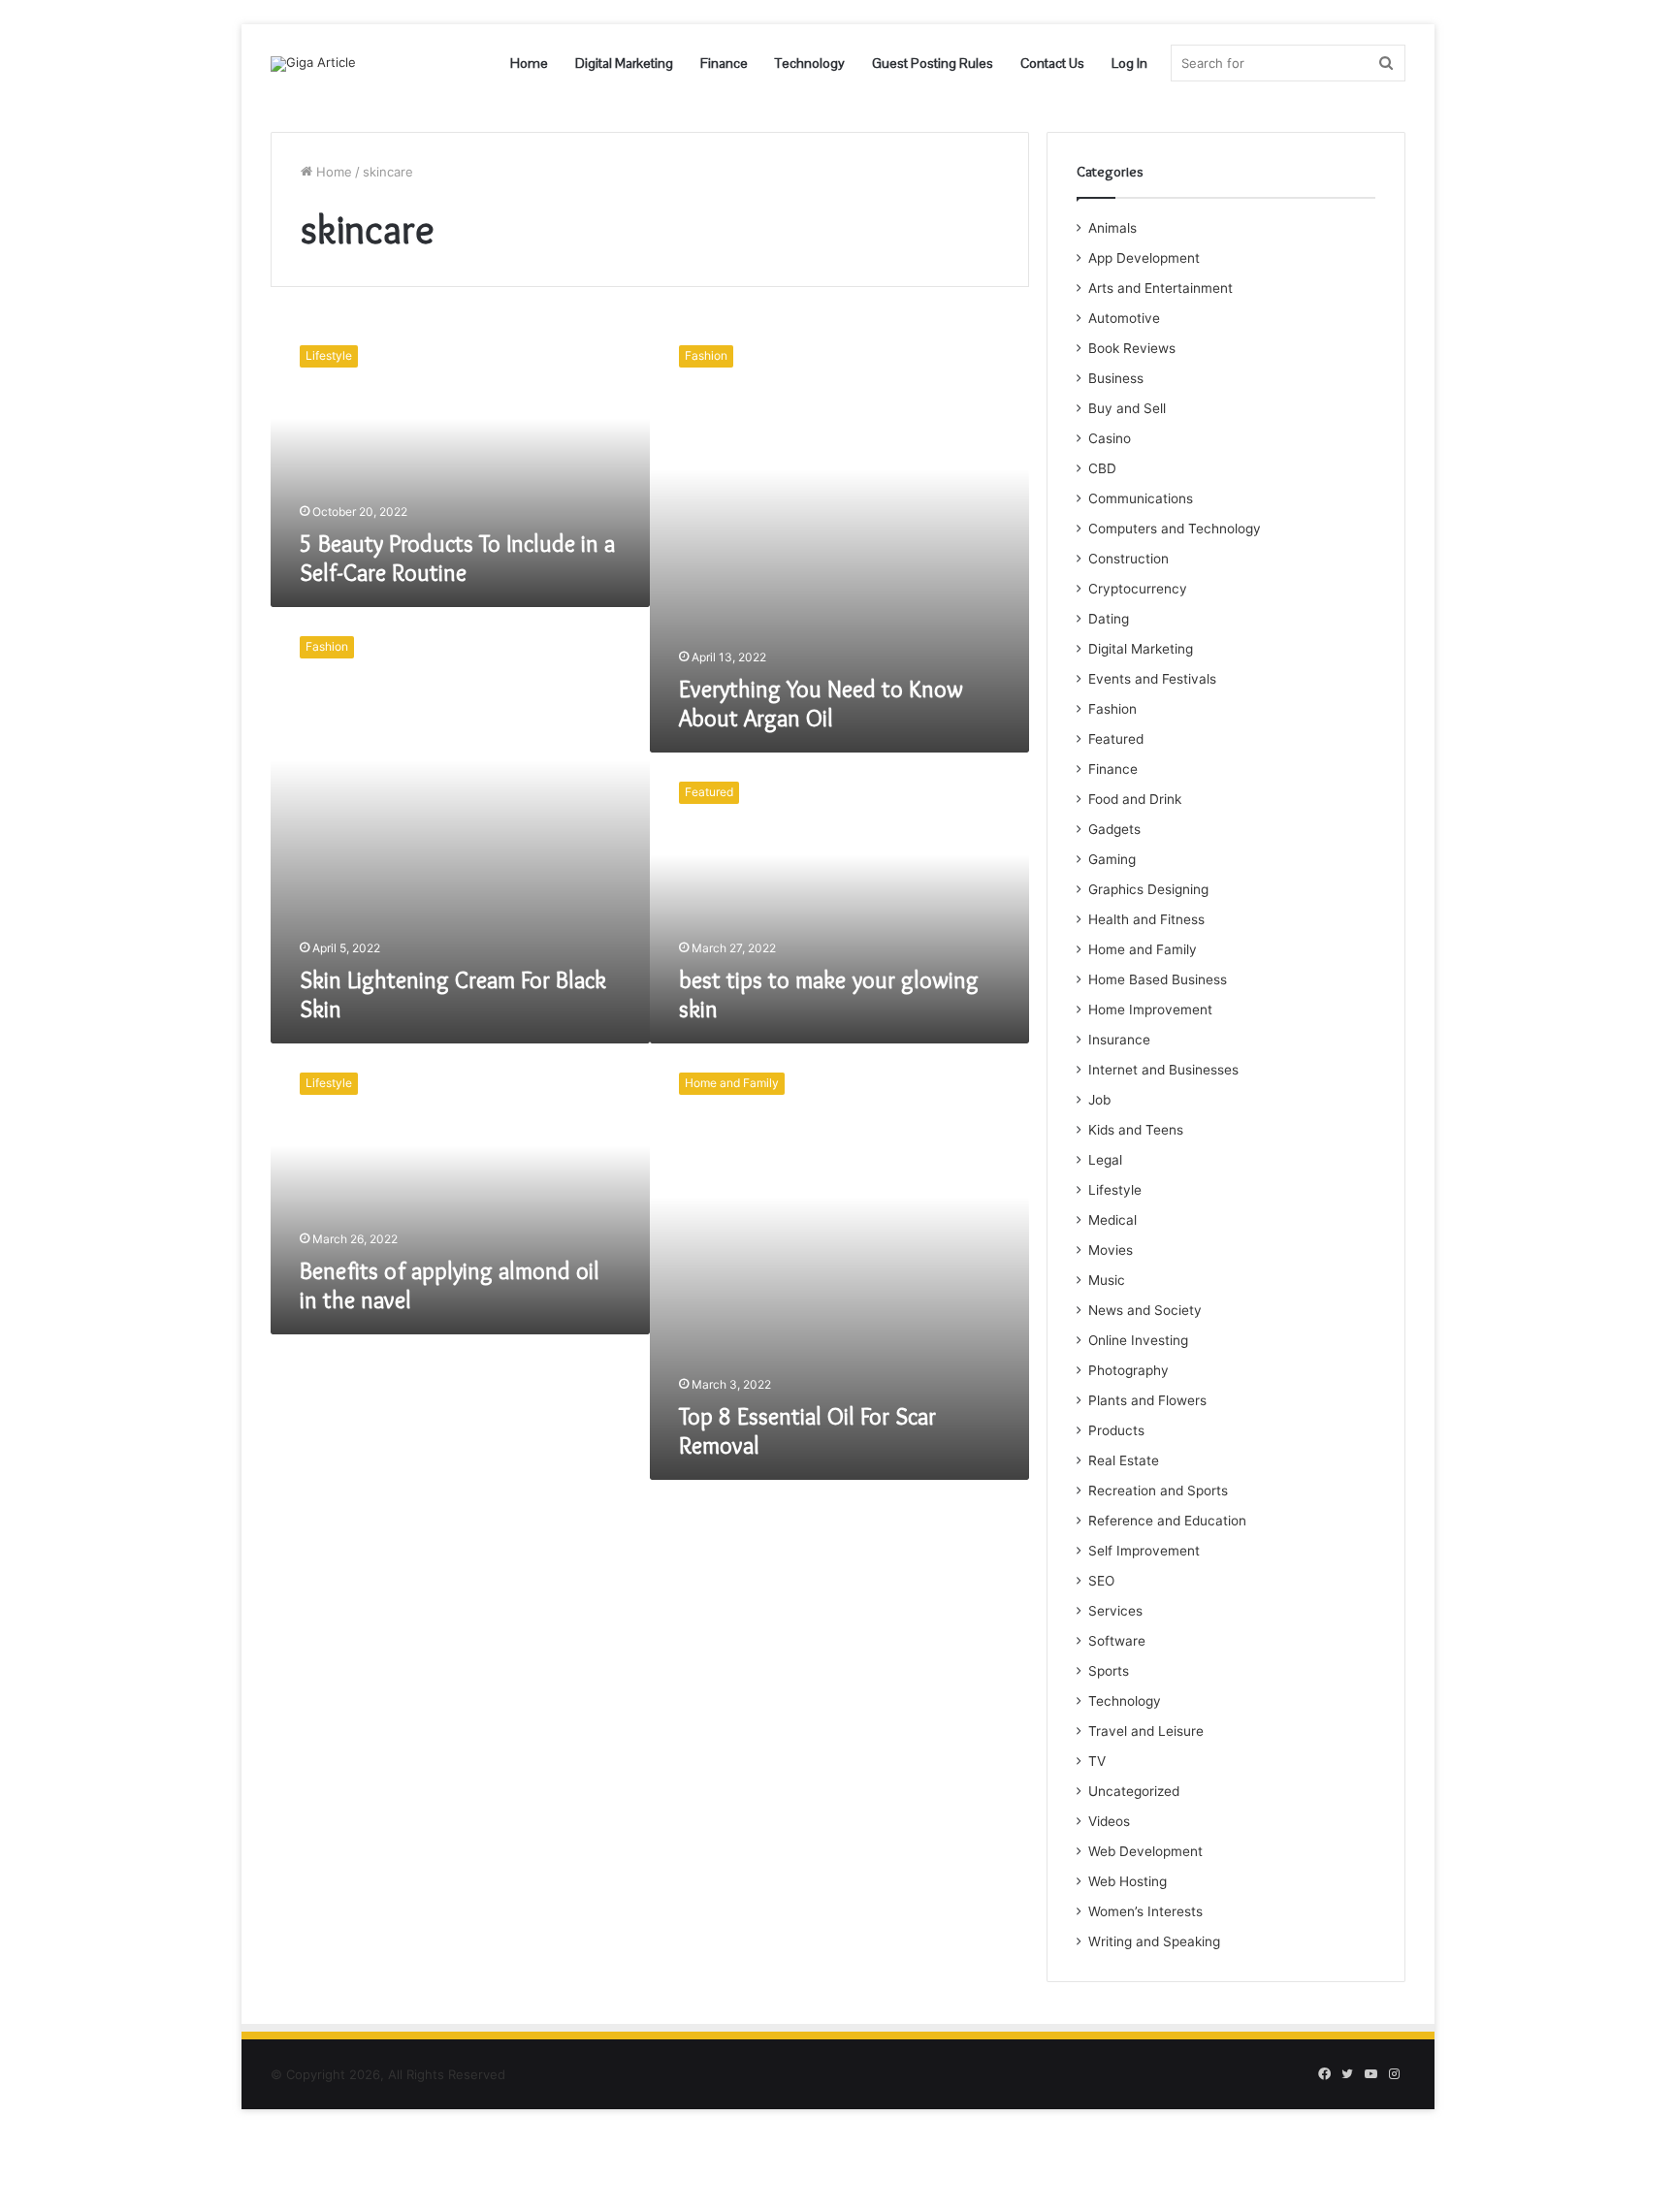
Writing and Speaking (1154, 1941)
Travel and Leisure (1146, 1731)
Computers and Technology (1175, 529)
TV (1097, 1761)
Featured (1116, 739)
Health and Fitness (1146, 919)
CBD (1102, 468)
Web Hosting (1128, 1881)
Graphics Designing (1148, 889)
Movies (1111, 1250)
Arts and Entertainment (1160, 288)
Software (1117, 1641)
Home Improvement (1150, 1010)
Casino (1110, 438)
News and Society (1145, 1310)
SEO (1101, 1581)
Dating (1109, 619)
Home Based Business (1158, 979)
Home (529, 63)
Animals (1112, 228)
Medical (1112, 1220)
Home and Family (1143, 949)
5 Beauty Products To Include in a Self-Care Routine (457, 558)
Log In (1129, 63)
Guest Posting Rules (933, 63)
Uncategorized (1134, 1791)
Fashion (1112, 709)
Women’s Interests (1145, 1911)
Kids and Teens (1136, 1130)
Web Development (1145, 1851)
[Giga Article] (313, 64)
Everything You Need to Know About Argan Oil (821, 704)
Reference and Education (1167, 1521)
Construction (1128, 559)
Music (1107, 1280)
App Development (1144, 258)
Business (1116, 378)
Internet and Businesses (1163, 1070)
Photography (1128, 1370)
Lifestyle (1115, 1190)
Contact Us (1052, 63)
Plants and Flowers (1147, 1400)
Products (1116, 1430)
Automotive (1124, 318)
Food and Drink (1135, 799)
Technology (810, 63)
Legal (1105, 1160)
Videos (1109, 1821)
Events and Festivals (1152, 679)
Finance (724, 63)
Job (1099, 1100)
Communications (1141, 498)
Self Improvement (1144, 1551)
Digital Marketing (624, 63)
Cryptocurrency (1138, 589)
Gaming (1112, 859)
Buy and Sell (1127, 408)
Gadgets (1114, 829)
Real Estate (1124, 1460)
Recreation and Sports (1158, 1491)
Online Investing (1138, 1340)
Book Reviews (1132, 348)
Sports (1109, 1671)
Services (1115, 1611)
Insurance (1119, 1040)
